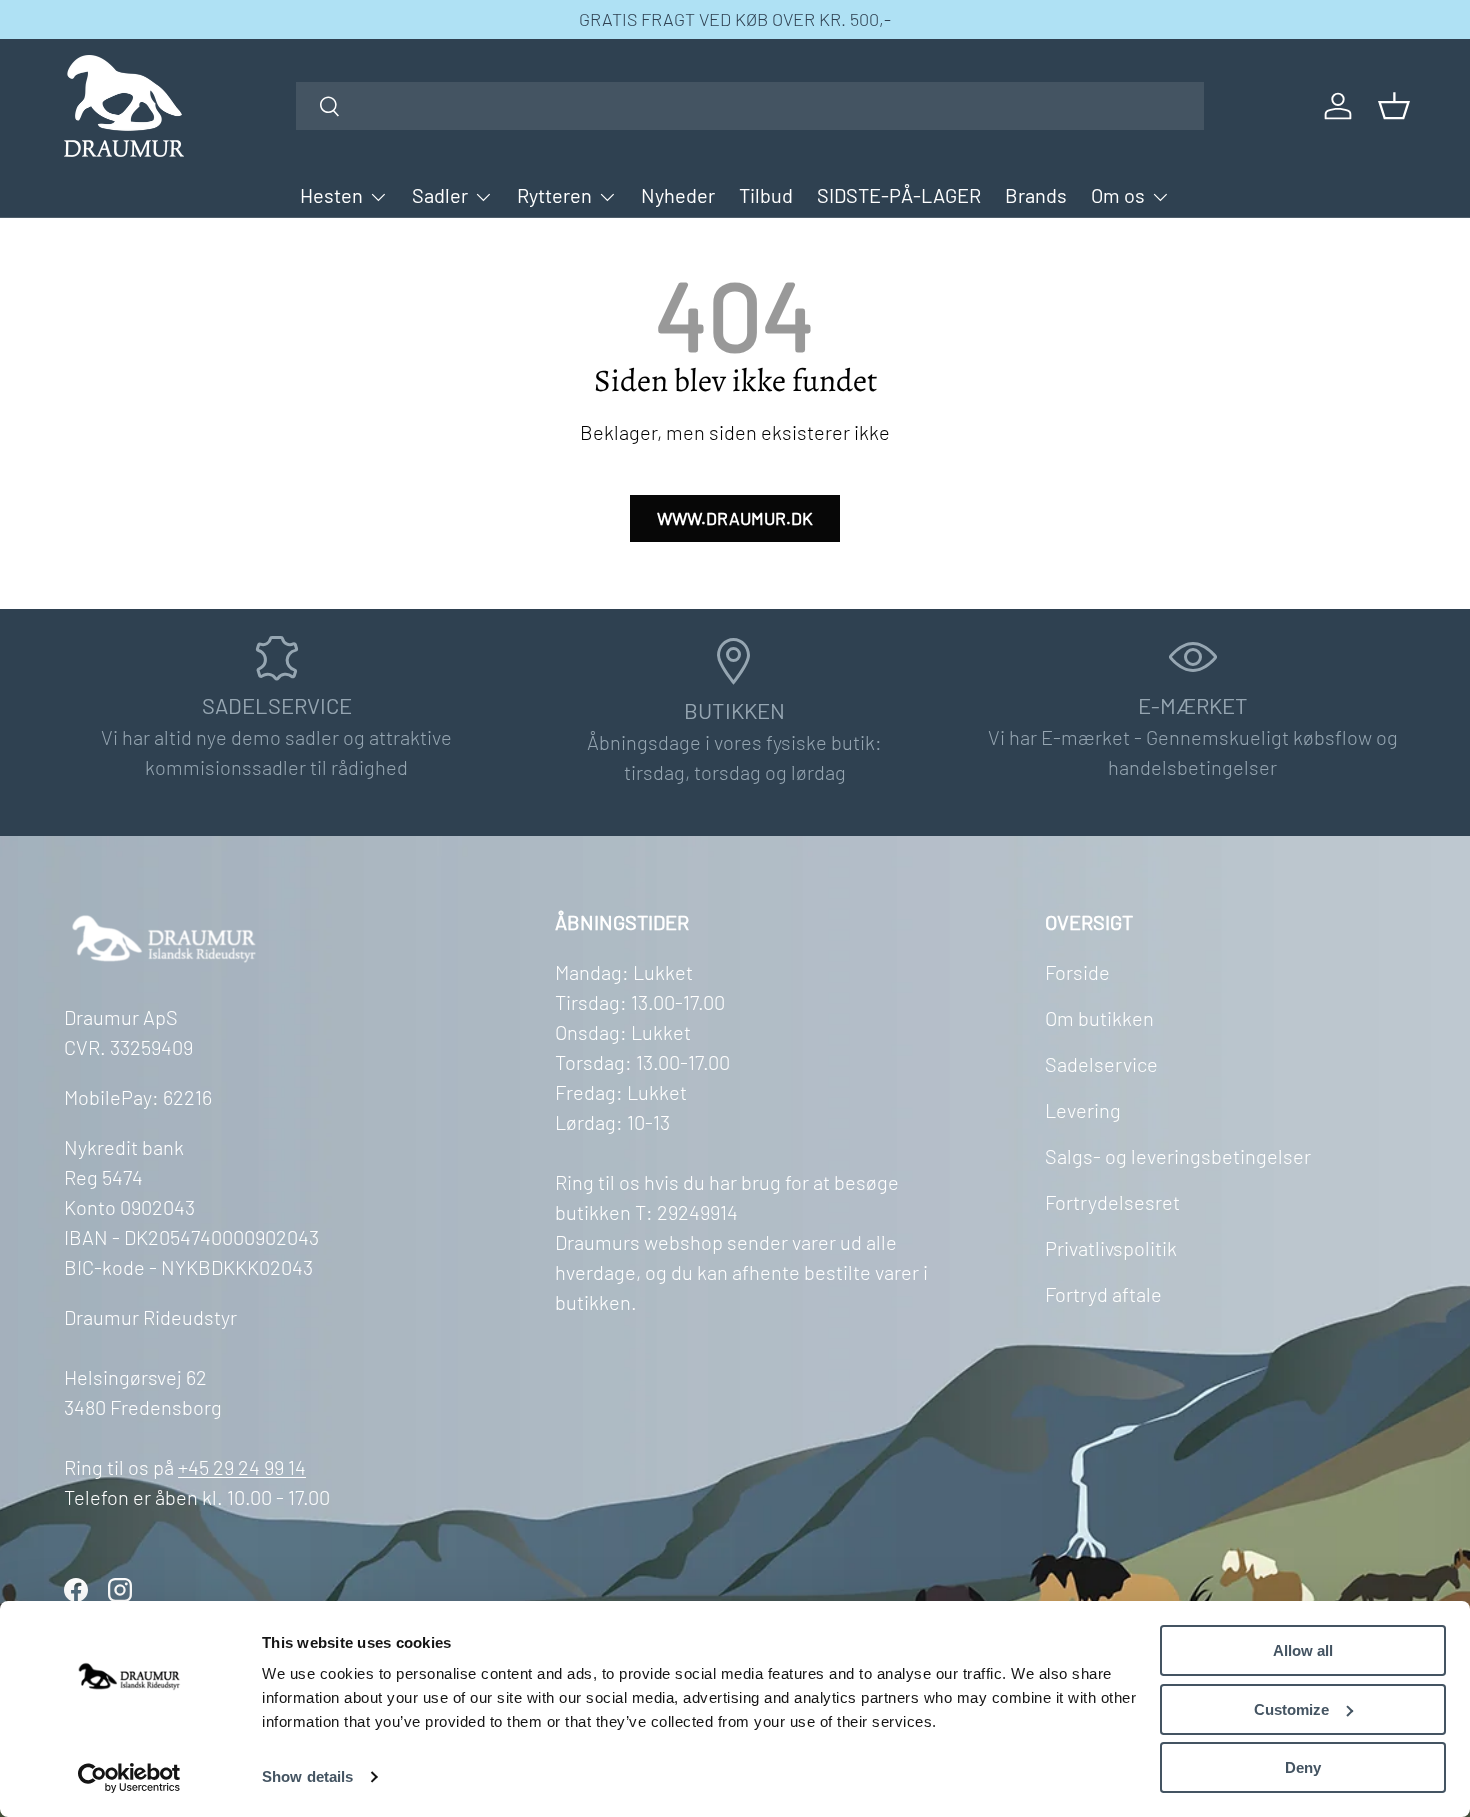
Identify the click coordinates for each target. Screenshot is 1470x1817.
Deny (1303, 1767)
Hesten (331, 195)
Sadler (440, 195)
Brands (1036, 195)
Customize (1291, 1709)
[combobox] (750, 106)
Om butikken (1099, 1018)
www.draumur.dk (735, 518)
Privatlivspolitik (1111, 1248)
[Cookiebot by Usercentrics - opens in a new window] (129, 1778)
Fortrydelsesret (1112, 1202)
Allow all (1303, 1650)
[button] (1394, 106)
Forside (1077, 972)
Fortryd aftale (1103, 1294)
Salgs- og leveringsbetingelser (1178, 1156)
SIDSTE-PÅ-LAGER (899, 195)
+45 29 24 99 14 (242, 1467)
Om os (1118, 195)
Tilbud (766, 195)
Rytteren (554, 195)
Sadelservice (1101, 1064)
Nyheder (678, 195)
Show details (307, 1776)
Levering (1083, 1110)
